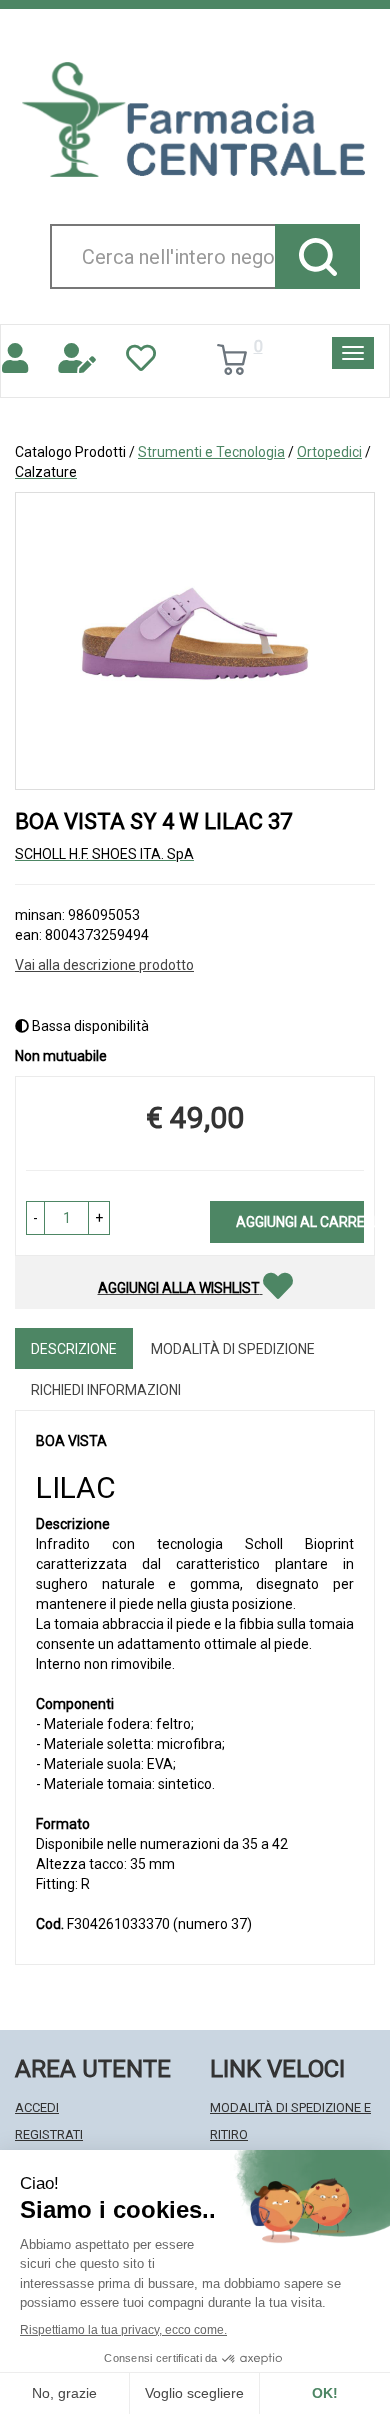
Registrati (49, 2134)
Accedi (37, 2107)
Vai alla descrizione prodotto (104, 965)
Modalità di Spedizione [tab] (233, 1349)
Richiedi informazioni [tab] (106, 1390)
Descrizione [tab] (74, 1349)
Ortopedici (329, 452)
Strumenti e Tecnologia (211, 452)
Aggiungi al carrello (300, 1222)
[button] (35, 1218)
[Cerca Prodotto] (317, 256)
